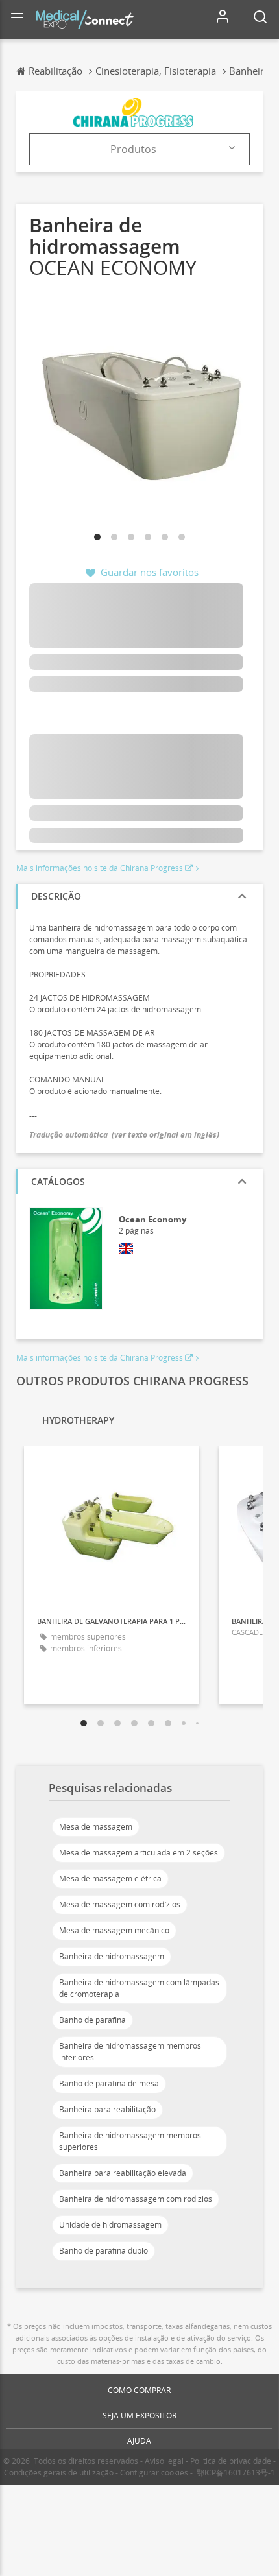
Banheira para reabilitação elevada (123, 2173)
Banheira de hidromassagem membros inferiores (130, 2052)
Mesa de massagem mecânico (114, 1930)
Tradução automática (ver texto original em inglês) (124, 1135)
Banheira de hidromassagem (112, 1956)
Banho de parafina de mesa (109, 2083)
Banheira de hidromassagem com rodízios (136, 2199)
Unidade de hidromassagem (110, 2225)
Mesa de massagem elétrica (110, 1878)
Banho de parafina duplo (103, 2251)
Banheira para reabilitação (107, 2109)
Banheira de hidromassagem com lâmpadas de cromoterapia (139, 1988)
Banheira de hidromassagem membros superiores (130, 2141)
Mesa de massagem (96, 1827)
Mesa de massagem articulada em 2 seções (139, 1853)
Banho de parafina (92, 2020)
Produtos (133, 149)
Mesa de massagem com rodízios (120, 1904)
